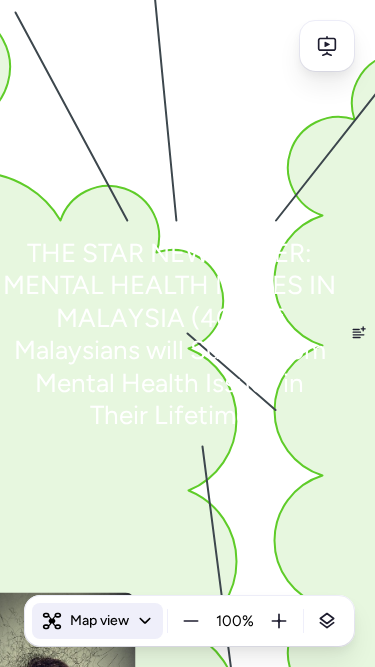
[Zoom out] (191, 621)
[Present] (327, 46)
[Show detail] (327, 621)
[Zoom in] (279, 621)
